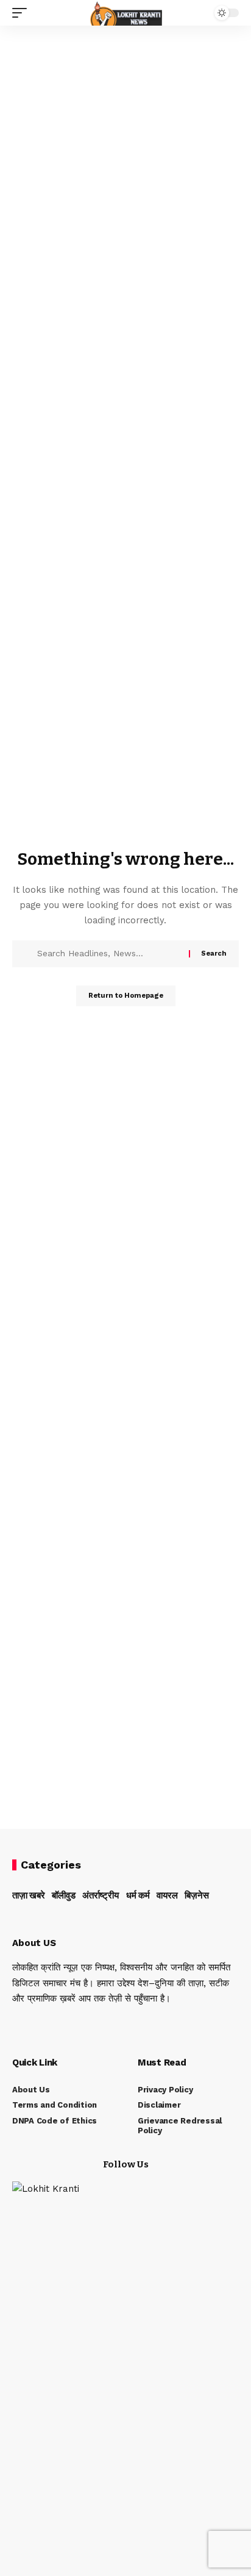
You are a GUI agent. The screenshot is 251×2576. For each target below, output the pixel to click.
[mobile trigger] (23, 13)
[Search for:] (108, 954)
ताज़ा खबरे (29, 1895)
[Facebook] (16, 2024)
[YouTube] (49, 2024)
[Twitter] (32, 2024)
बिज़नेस (197, 1895)
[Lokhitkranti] (126, 13)
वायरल (167, 1895)
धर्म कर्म (138, 1895)
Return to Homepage (126, 996)
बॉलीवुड (64, 1895)
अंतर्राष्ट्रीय (101, 1895)
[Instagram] (65, 2024)
